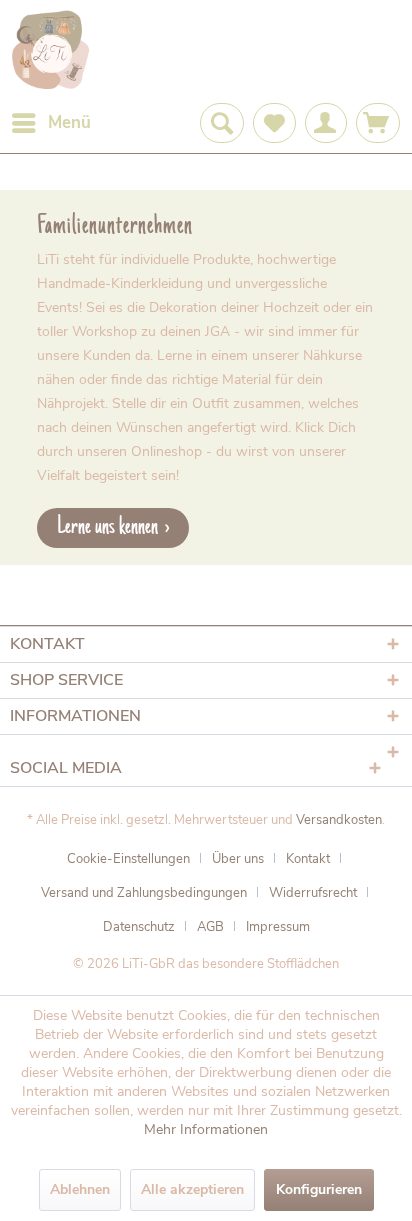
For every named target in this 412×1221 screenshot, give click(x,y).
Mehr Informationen (206, 1129)
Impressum (278, 927)
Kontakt (308, 859)
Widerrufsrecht (313, 893)
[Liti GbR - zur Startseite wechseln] (51, 51)
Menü (69, 122)
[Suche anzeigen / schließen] (222, 123)
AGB (210, 927)
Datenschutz (139, 927)
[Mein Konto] (326, 123)
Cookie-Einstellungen (128, 859)
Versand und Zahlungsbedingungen (144, 893)
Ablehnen (80, 1189)
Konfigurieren (319, 1189)
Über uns (238, 859)
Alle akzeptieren (192, 1189)
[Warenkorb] (378, 123)
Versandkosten (339, 820)
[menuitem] (50, 123)
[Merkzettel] (274, 123)
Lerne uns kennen (107, 527)
